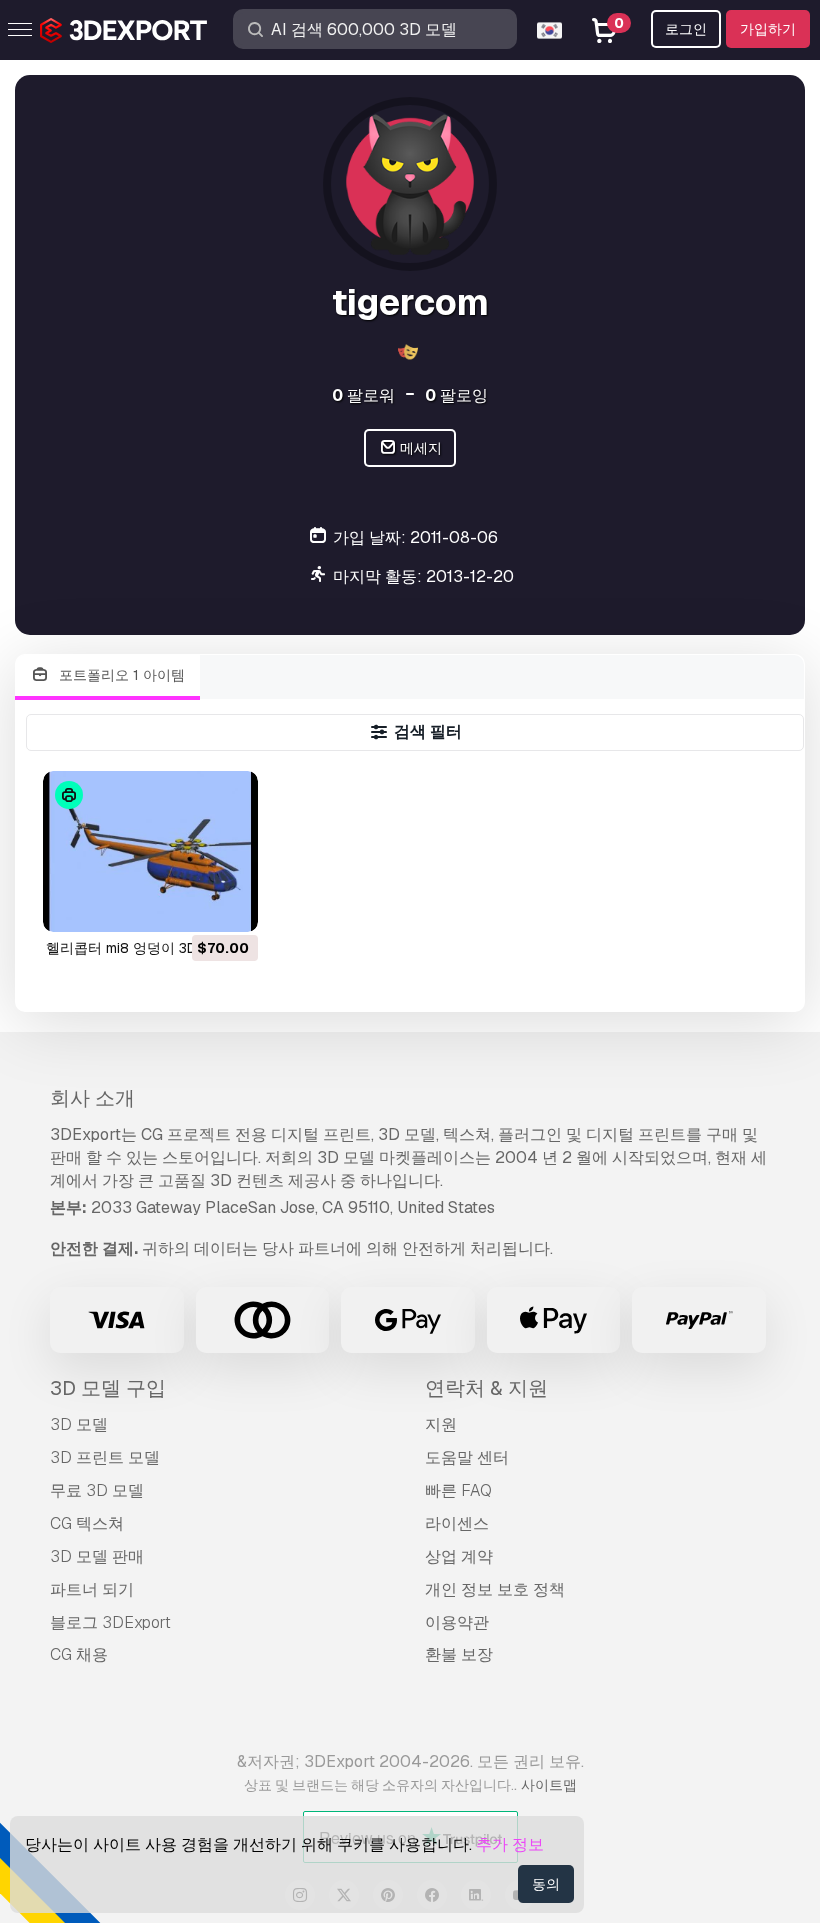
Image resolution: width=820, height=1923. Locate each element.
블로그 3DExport (110, 1622)
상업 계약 (459, 1556)
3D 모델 (79, 1424)
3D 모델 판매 (97, 1556)
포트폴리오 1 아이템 (120, 675)
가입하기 (768, 29)
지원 (441, 1424)
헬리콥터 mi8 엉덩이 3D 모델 (137, 948)
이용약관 (457, 1622)
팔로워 (363, 395)
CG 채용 (79, 1654)
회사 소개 (92, 1098)
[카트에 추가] (188, 904)
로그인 (686, 29)
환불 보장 (459, 1654)
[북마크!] (229, 904)
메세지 (419, 448)
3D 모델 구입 (108, 1388)
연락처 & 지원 (486, 1388)
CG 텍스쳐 (87, 1523)
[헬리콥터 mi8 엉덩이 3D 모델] (150, 851)
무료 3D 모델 (97, 1490)
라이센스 (457, 1523)
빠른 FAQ (458, 1490)
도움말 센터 (467, 1457)
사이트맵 (549, 1785)
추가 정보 (510, 1844)
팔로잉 (456, 395)
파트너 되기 (92, 1589)
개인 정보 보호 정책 (495, 1589)
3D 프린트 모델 (105, 1457)
